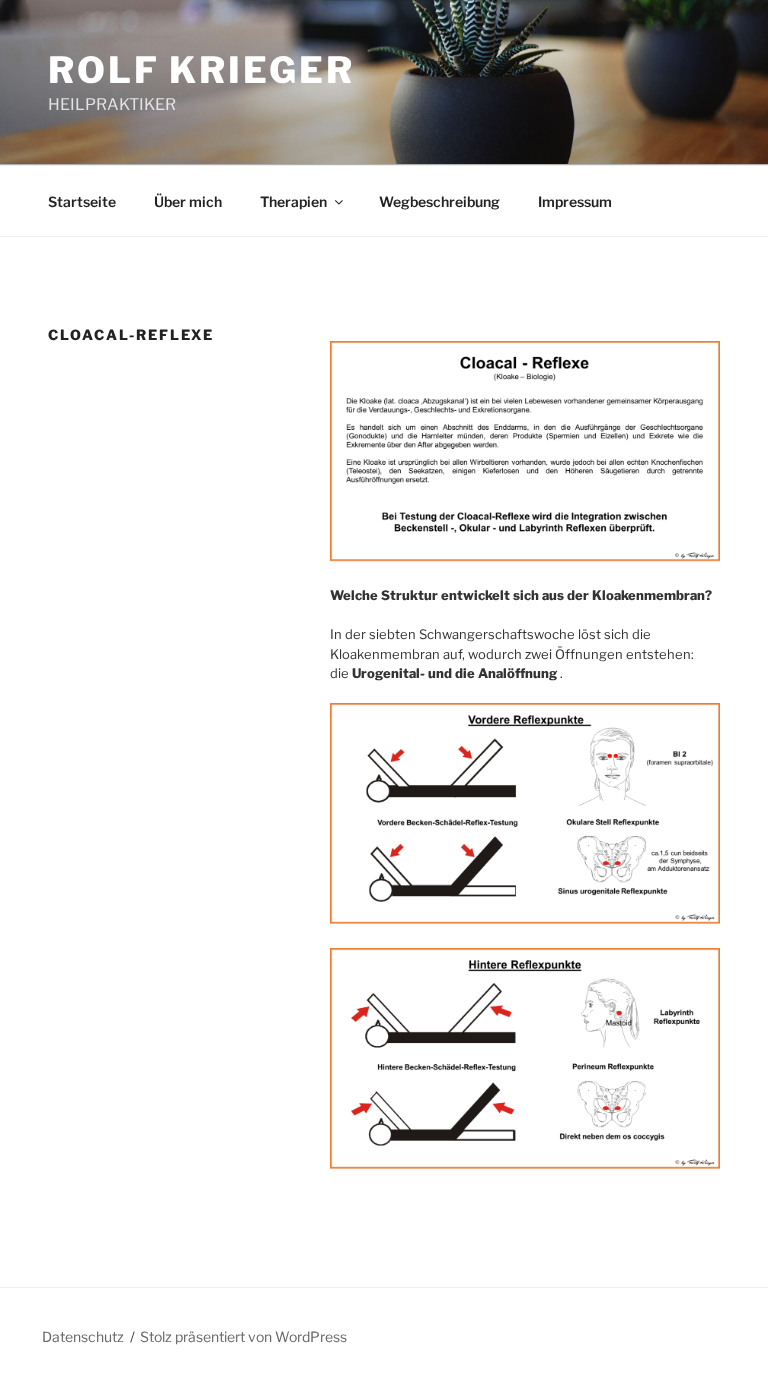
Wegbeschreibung (439, 201)
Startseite (82, 201)
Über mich (188, 201)
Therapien (293, 201)
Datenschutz (83, 1336)
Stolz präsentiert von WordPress (243, 1336)
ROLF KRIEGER (201, 70)
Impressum (575, 201)
